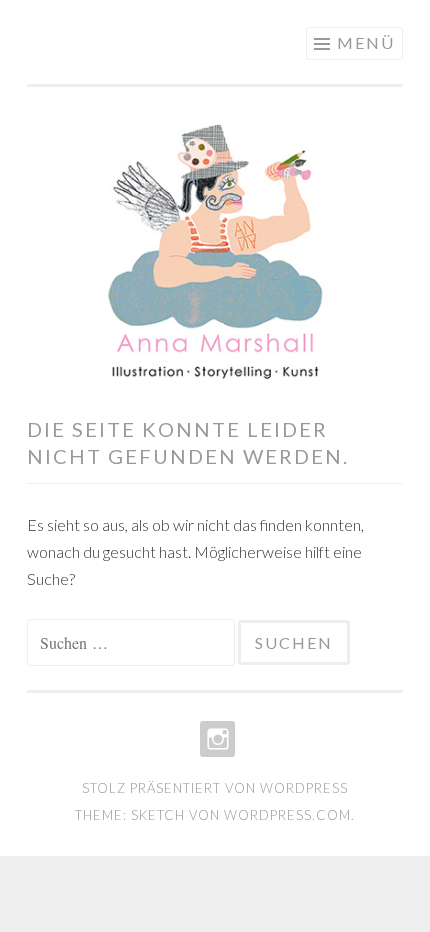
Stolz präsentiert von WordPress (215, 788)
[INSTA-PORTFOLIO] (215, 739)
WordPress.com (287, 815)
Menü (366, 42)
